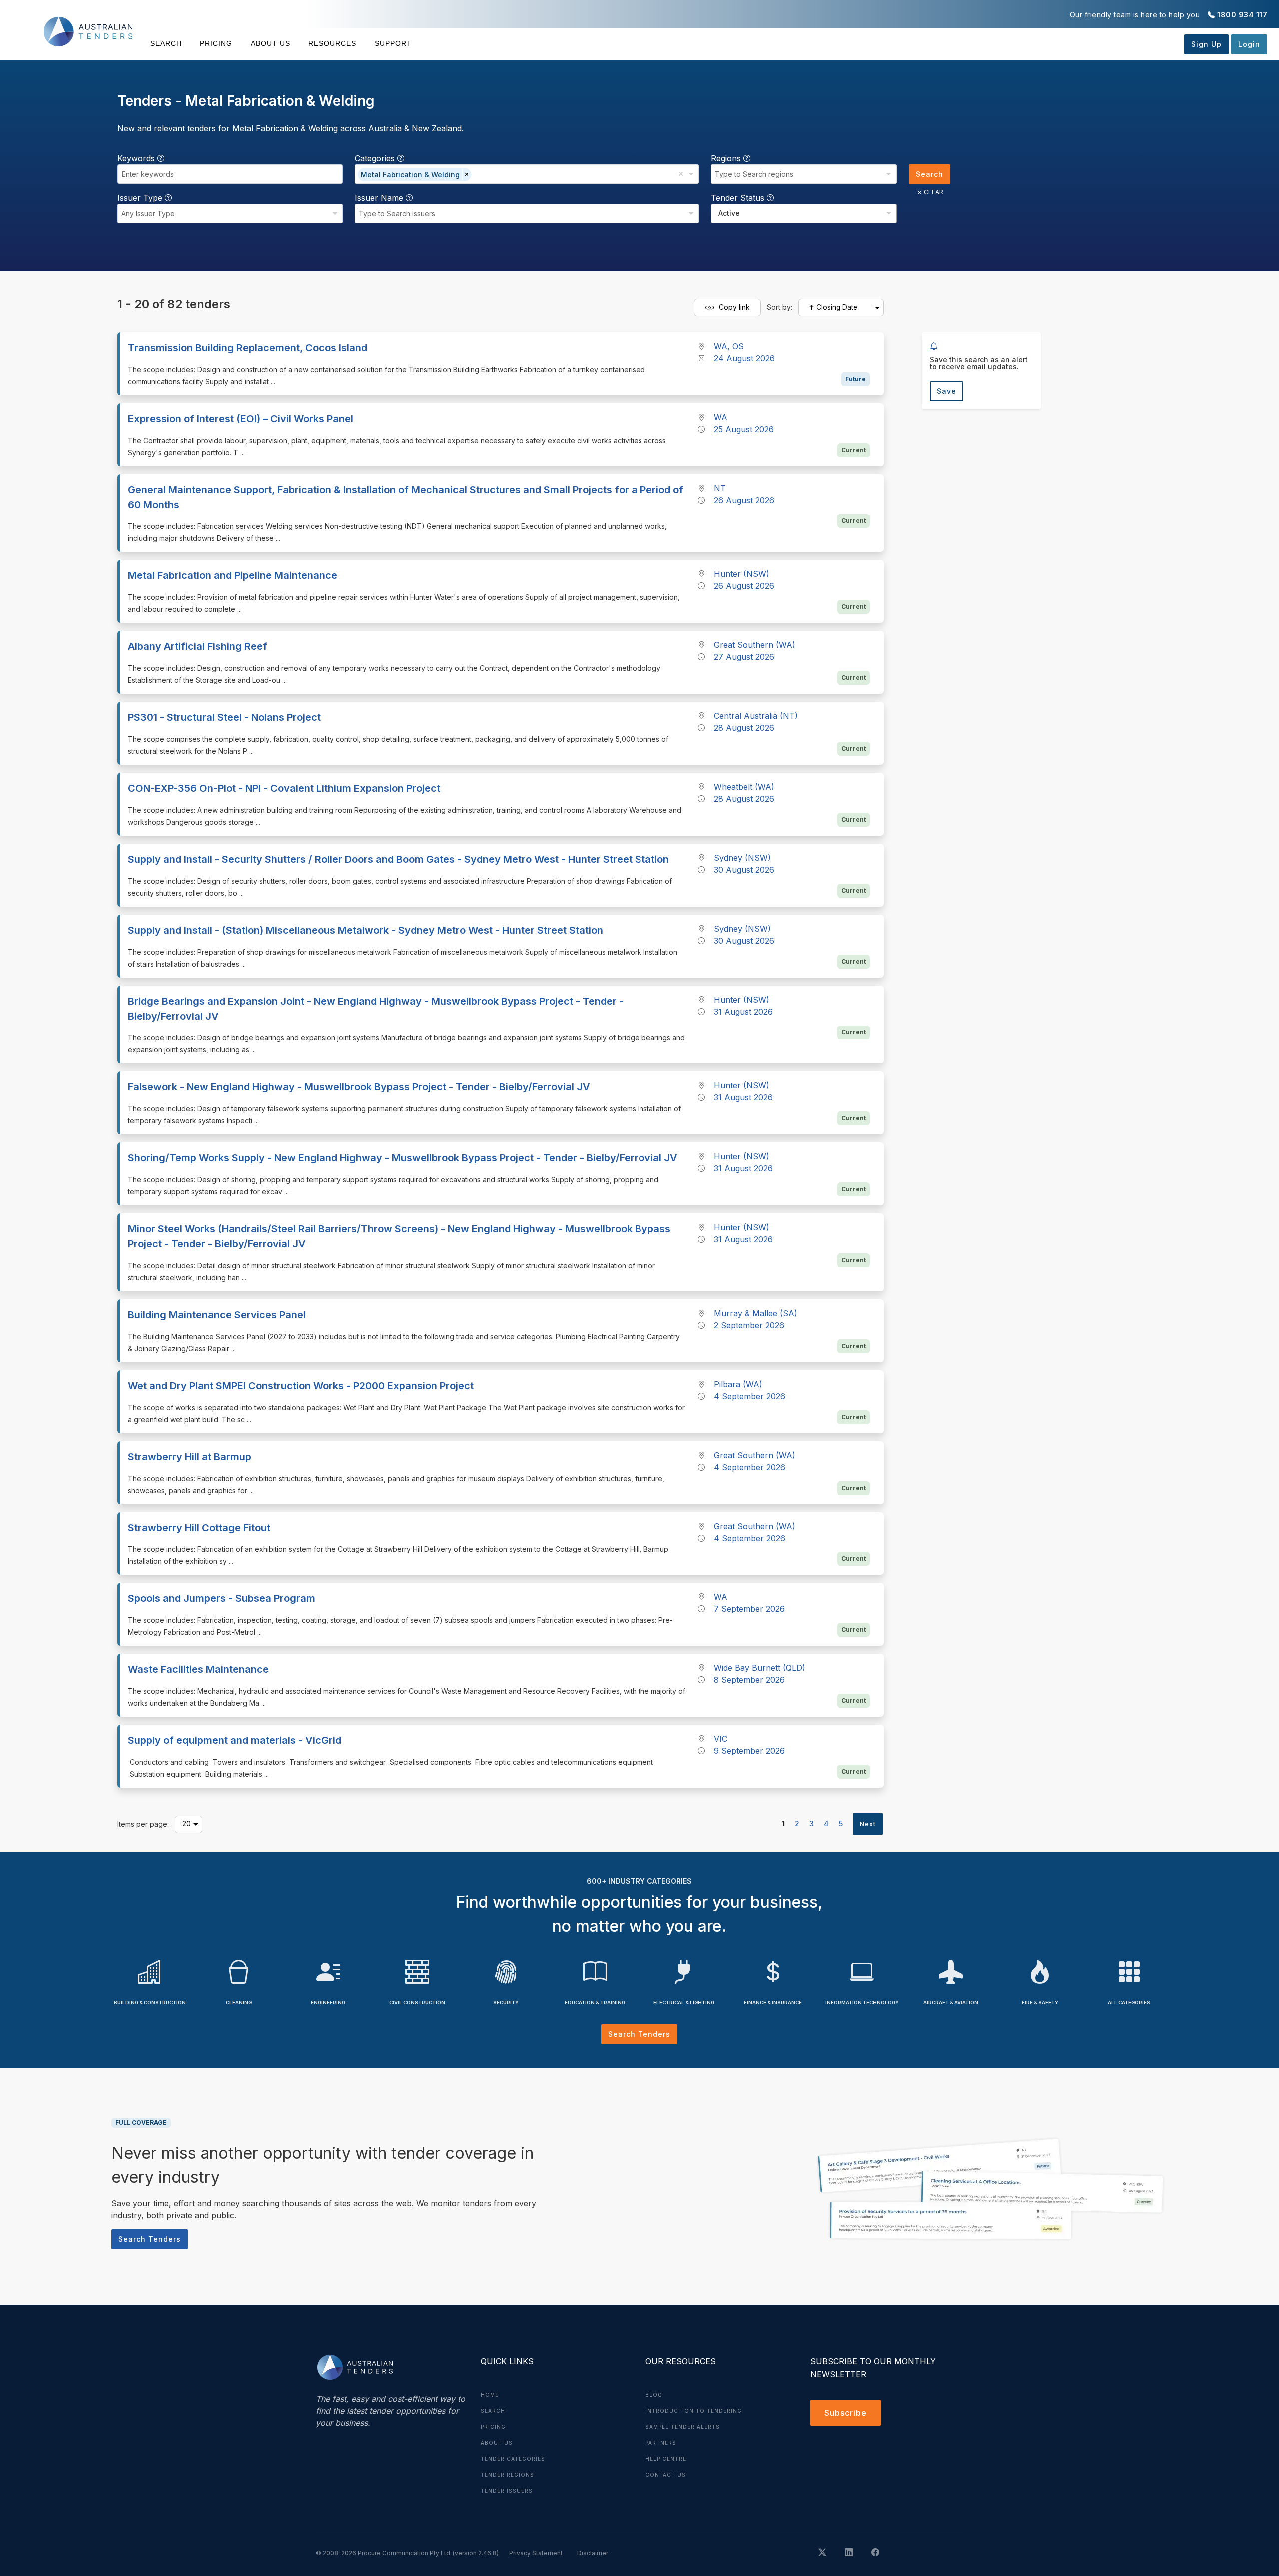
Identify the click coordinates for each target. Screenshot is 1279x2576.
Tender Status (739, 198)
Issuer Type (141, 198)
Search (166, 43)
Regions (727, 158)
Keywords (137, 158)
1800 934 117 (1242, 15)
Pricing (216, 43)
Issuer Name (380, 198)
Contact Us (666, 2475)
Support (393, 43)
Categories (376, 158)
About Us (271, 43)
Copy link (733, 306)
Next (868, 1824)
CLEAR (934, 192)
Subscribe (846, 2413)
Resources (332, 43)
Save (947, 391)
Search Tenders (639, 2034)
